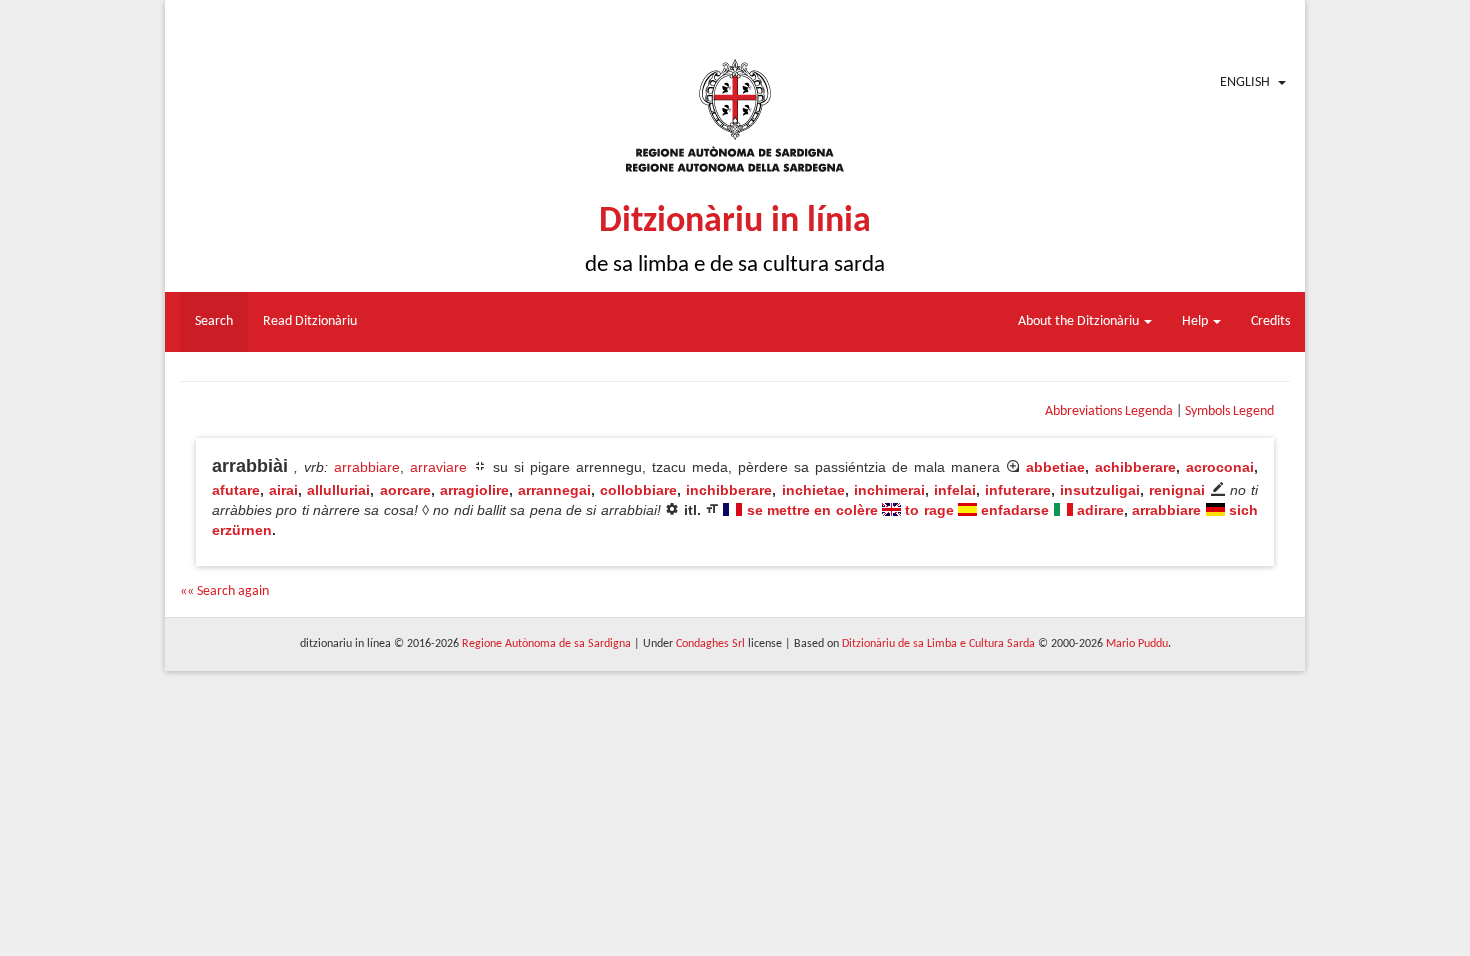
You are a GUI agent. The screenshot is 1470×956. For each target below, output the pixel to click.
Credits (1270, 321)
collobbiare (638, 490)
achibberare (1135, 467)
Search (214, 321)
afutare (236, 490)
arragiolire (474, 490)
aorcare (405, 490)
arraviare (438, 467)
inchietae (813, 490)
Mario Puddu (1137, 644)
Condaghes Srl (710, 644)
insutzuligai (1100, 490)
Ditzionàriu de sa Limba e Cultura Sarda (938, 644)
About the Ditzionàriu (1080, 321)
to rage (929, 510)
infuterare (1018, 490)
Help (1196, 321)
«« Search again (224, 591)
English (1245, 82)
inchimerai (889, 490)
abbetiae (1055, 467)
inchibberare (729, 490)
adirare (1100, 510)
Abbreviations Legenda (1109, 411)
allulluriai (338, 490)
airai (283, 490)
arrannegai (554, 490)
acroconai (1220, 467)
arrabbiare (367, 467)
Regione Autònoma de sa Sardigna (546, 644)
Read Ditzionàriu (310, 321)
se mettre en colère (812, 510)
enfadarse (1015, 510)
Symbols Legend (1229, 411)
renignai (1177, 490)
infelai (955, 490)
